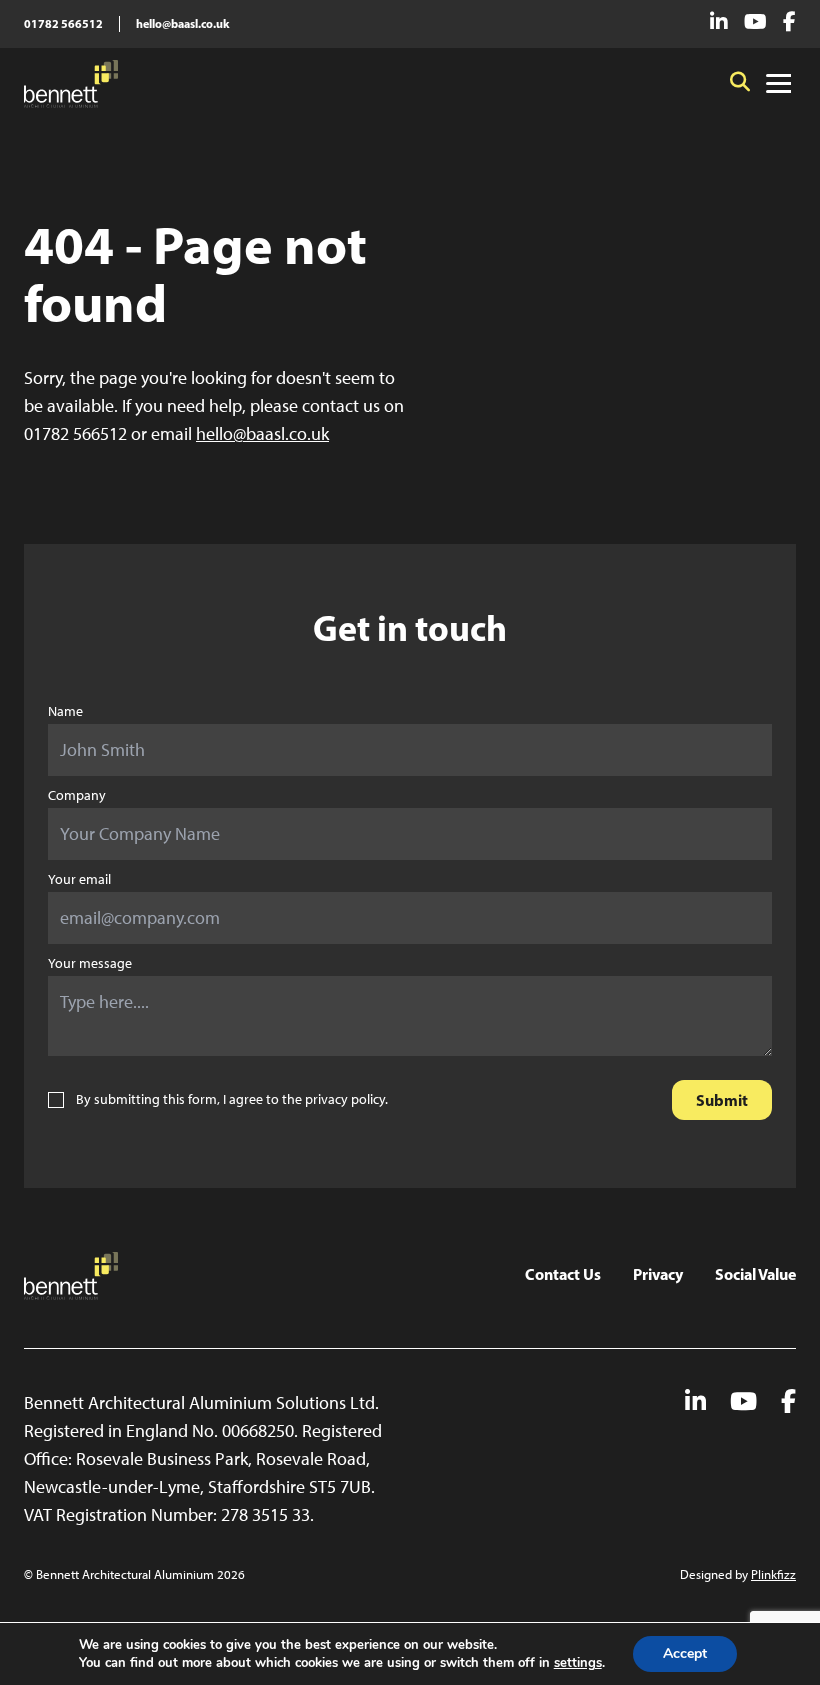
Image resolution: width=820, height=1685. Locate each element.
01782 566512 (63, 23)
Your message (90, 963)
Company (77, 795)
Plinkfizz (773, 1574)
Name (65, 711)
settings (578, 1663)
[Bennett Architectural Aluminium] (71, 84)
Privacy (658, 1274)
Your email (79, 879)
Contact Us (563, 1274)
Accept (685, 1653)
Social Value (755, 1274)
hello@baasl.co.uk (183, 23)
